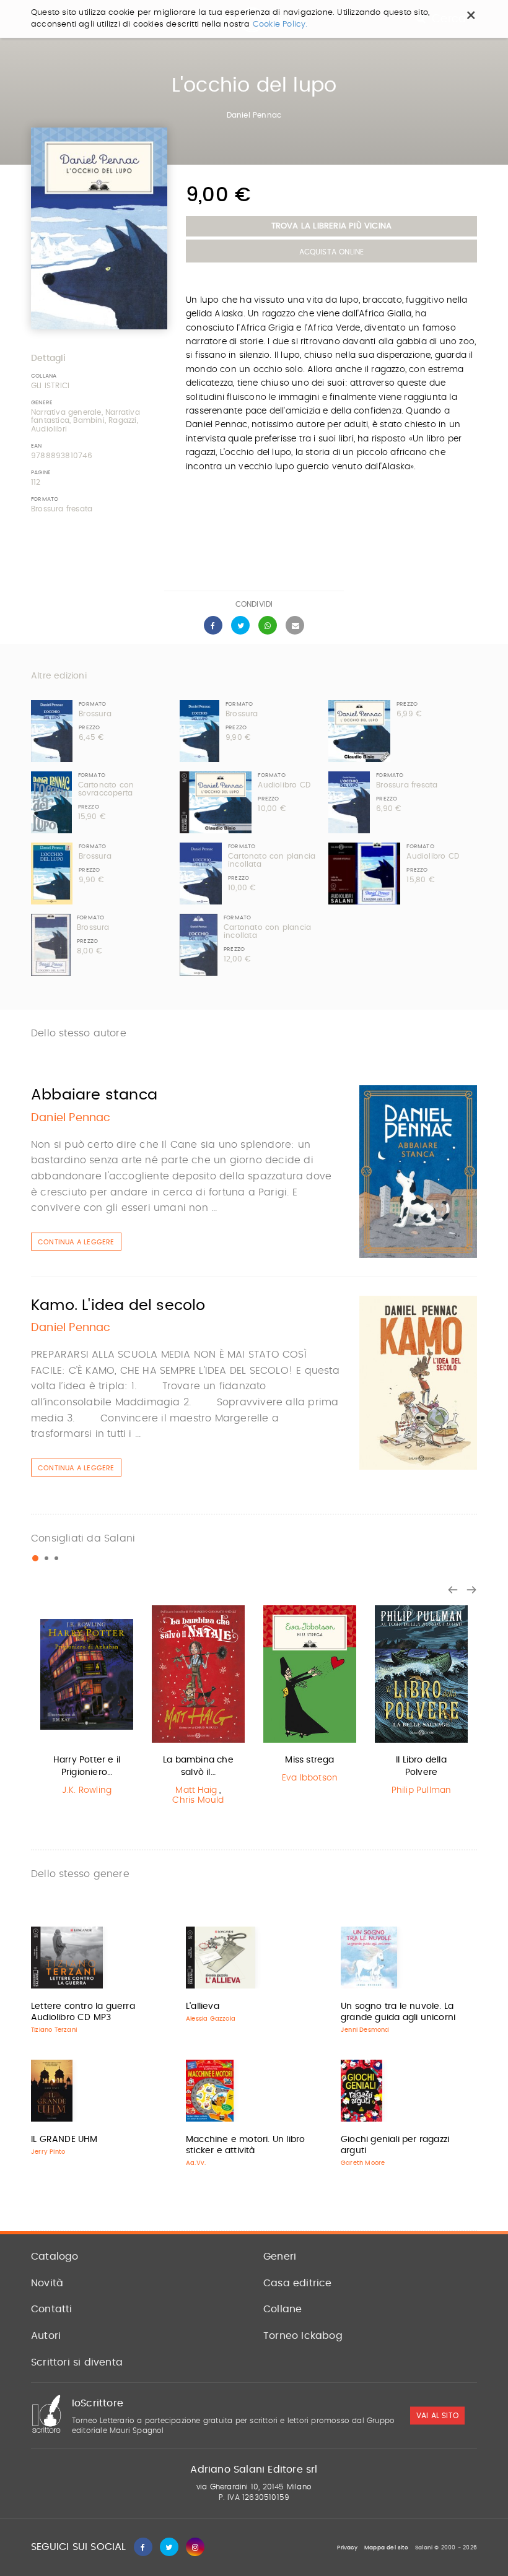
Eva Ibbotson (310, 1778)
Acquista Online (332, 252)
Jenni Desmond (365, 2030)
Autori (46, 2336)
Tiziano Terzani (54, 2030)
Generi (280, 2257)
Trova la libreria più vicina (332, 226)
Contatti (52, 2309)
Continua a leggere (76, 1242)
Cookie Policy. (280, 24)
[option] (87, 1702)
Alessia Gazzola (211, 2019)
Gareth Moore (363, 2163)
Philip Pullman (422, 1790)
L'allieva (203, 2006)
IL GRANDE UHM (64, 2140)
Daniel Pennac (254, 115)
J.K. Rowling (87, 1790)
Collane (282, 2309)
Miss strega (309, 1760)
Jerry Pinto (48, 2152)
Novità (47, 2283)
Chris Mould (198, 1800)
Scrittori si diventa (77, 2362)
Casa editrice (298, 2283)
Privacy (347, 2548)
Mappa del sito (386, 2548)
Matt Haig (196, 1790)
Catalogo (55, 2257)
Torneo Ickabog (303, 2336)
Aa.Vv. (196, 2163)
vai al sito (437, 2416)
